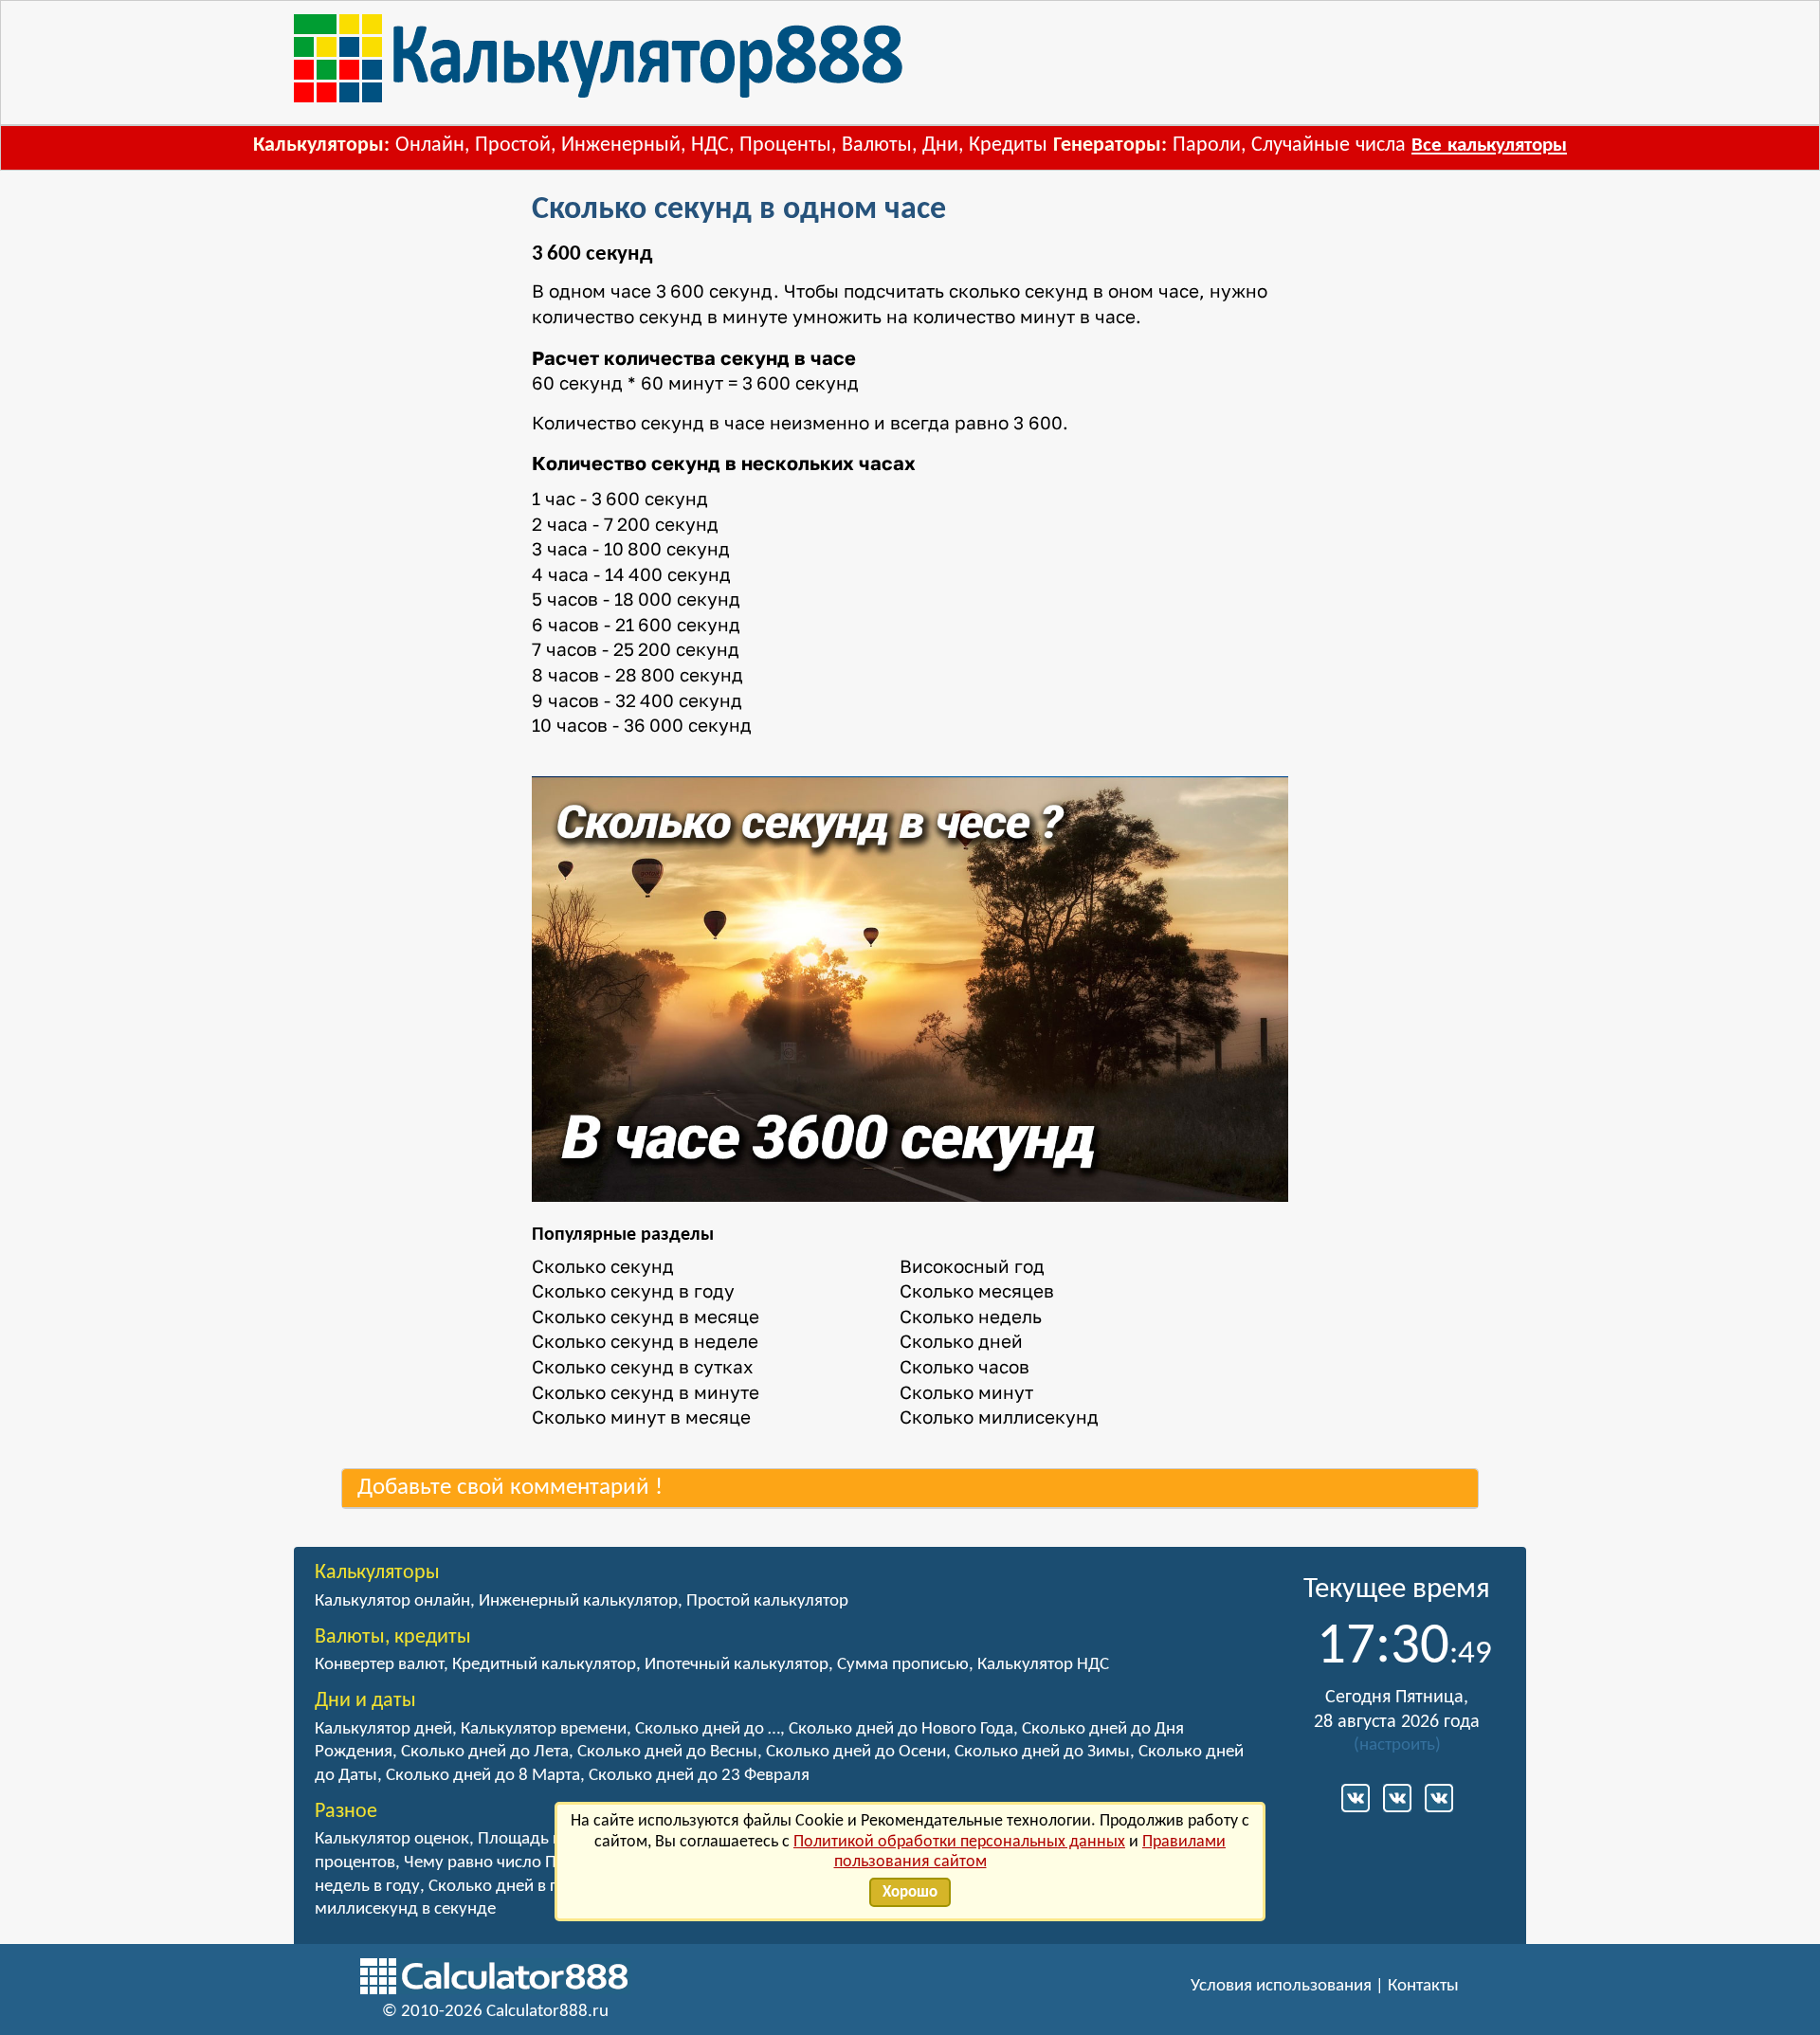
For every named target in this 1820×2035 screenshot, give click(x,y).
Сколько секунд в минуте (646, 1392)
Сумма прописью (903, 1665)
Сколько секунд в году (633, 1290)
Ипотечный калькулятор (737, 1665)
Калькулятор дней (383, 1729)
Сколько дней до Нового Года (901, 1729)
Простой (513, 145)
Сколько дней (961, 1341)
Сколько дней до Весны (667, 1752)
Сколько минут (966, 1392)
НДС (710, 145)
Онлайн (430, 145)
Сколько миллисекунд (999, 1417)
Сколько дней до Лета (485, 1752)
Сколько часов (965, 1366)
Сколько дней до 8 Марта (483, 1776)
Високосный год (972, 1266)
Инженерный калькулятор (578, 1601)
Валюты (877, 145)
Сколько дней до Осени (856, 1752)
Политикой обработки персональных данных (959, 1842)
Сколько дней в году (506, 1887)
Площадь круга (536, 1839)
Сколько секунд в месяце (646, 1316)
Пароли (1207, 145)
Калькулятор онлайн (392, 1601)
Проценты (785, 145)
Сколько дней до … (708, 1729)
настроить (1397, 1745)
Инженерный (621, 145)
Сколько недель (971, 1316)
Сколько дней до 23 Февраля (699, 1776)
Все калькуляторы (1489, 145)
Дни (940, 145)
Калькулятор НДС (1043, 1665)
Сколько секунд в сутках (642, 1366)
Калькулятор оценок (392, 1839)
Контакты (1423, 1986)
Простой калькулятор (767, 1601)
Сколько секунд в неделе (645, 1341)
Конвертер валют (379, 1665)
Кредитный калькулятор (544, 1665)
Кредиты (1008, 145)
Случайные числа (1329, 145)
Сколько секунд (603, 1266)
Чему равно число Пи (485, 1863)
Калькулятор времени (544, 1729)
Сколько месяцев (977, 1290)
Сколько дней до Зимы (1042, 1752)
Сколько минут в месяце (641, 1417)
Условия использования (1281, 1986)
